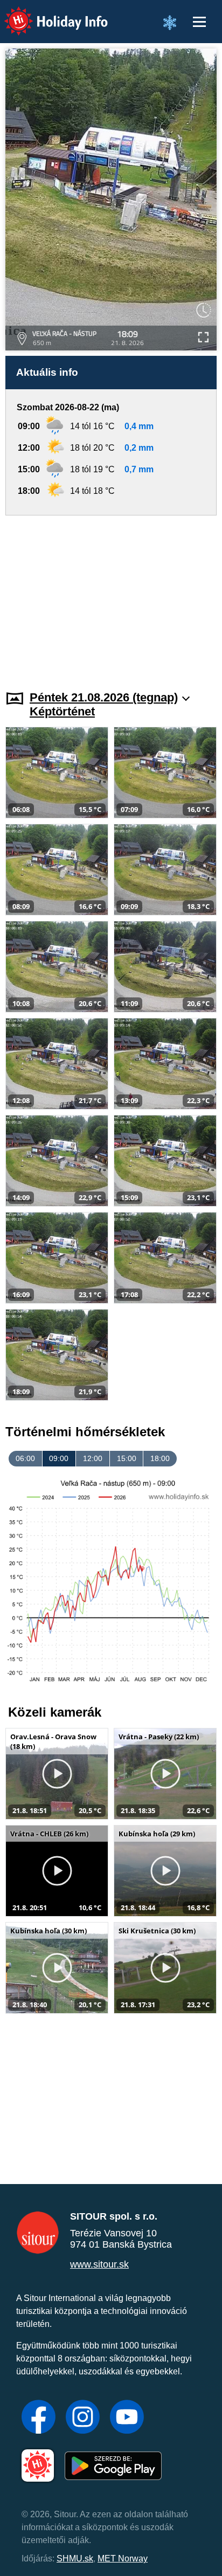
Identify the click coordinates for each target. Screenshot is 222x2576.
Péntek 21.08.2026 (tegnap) (104, 697)
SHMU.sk (75, 2558)
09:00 (59, 1458)
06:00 (25, 1458)
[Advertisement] (111, 596)
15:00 (127, 1458)
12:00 (93, 1458)
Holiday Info (46, 14)
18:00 (160, 1458)
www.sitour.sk (99, 2264)
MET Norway (123, 2558)
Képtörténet (62, 711)
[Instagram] (83, 2418)
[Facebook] (39, 2418)
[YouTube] (127, 2418)
